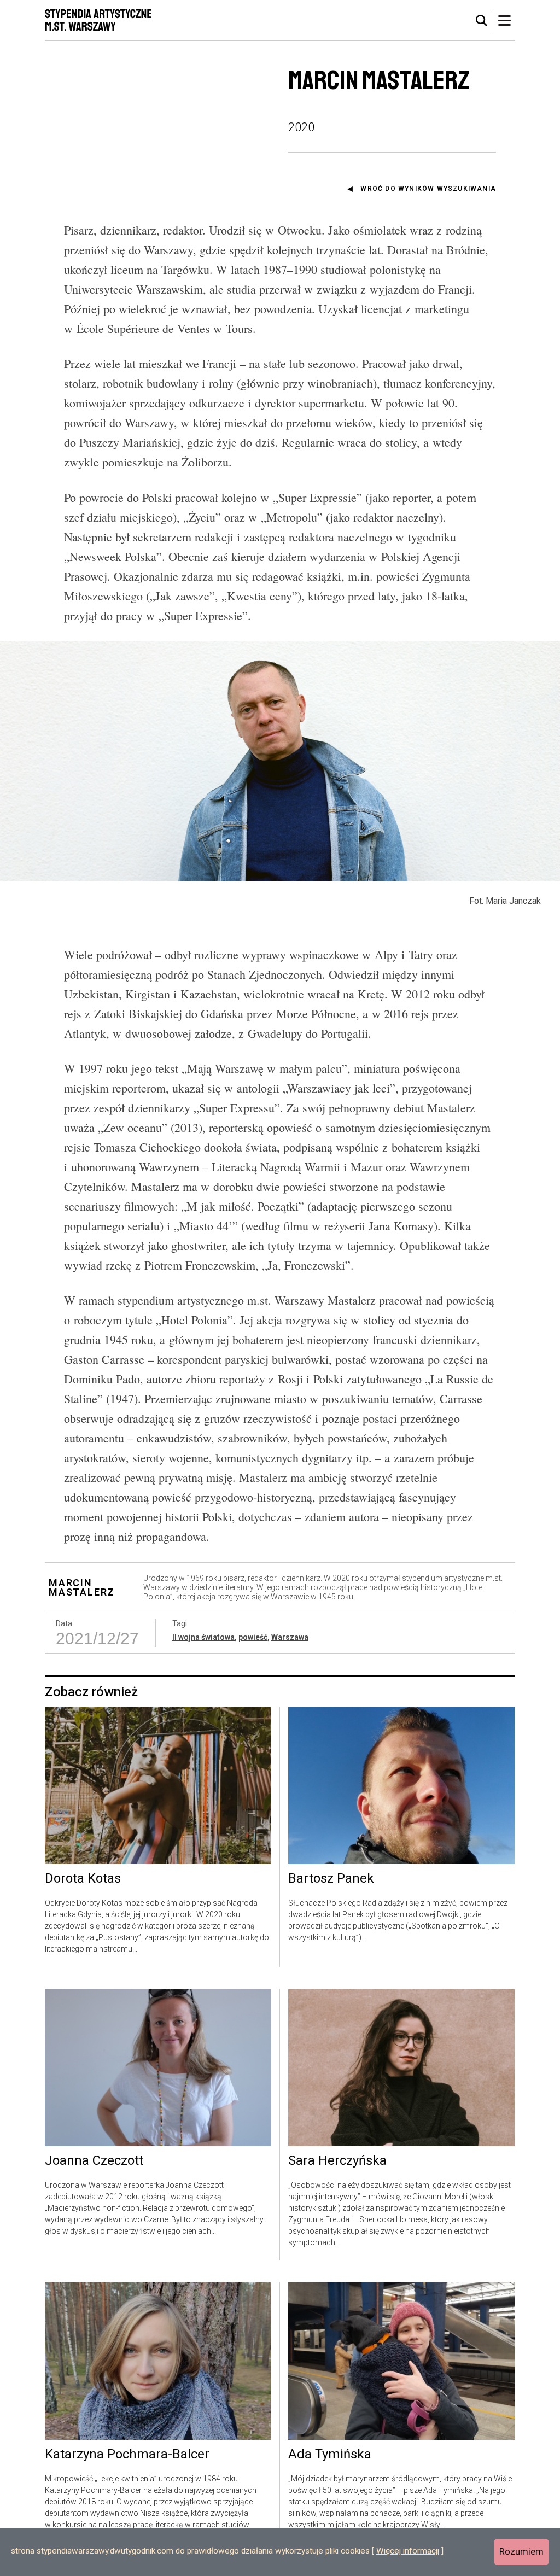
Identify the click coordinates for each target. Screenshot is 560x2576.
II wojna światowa (203, 1637)
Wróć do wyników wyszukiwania (428, 189)
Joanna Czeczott (94, 2161)
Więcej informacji (408, 2551)
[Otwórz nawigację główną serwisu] (504, 20)
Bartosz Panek (331, 1879)
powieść (253, 1637)
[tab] (482, 21)
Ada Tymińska (330, 2455)
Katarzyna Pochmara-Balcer (127, 2455)
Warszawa (290, 1637)
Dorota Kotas (83, 1879)
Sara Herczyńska (337, 2161)
